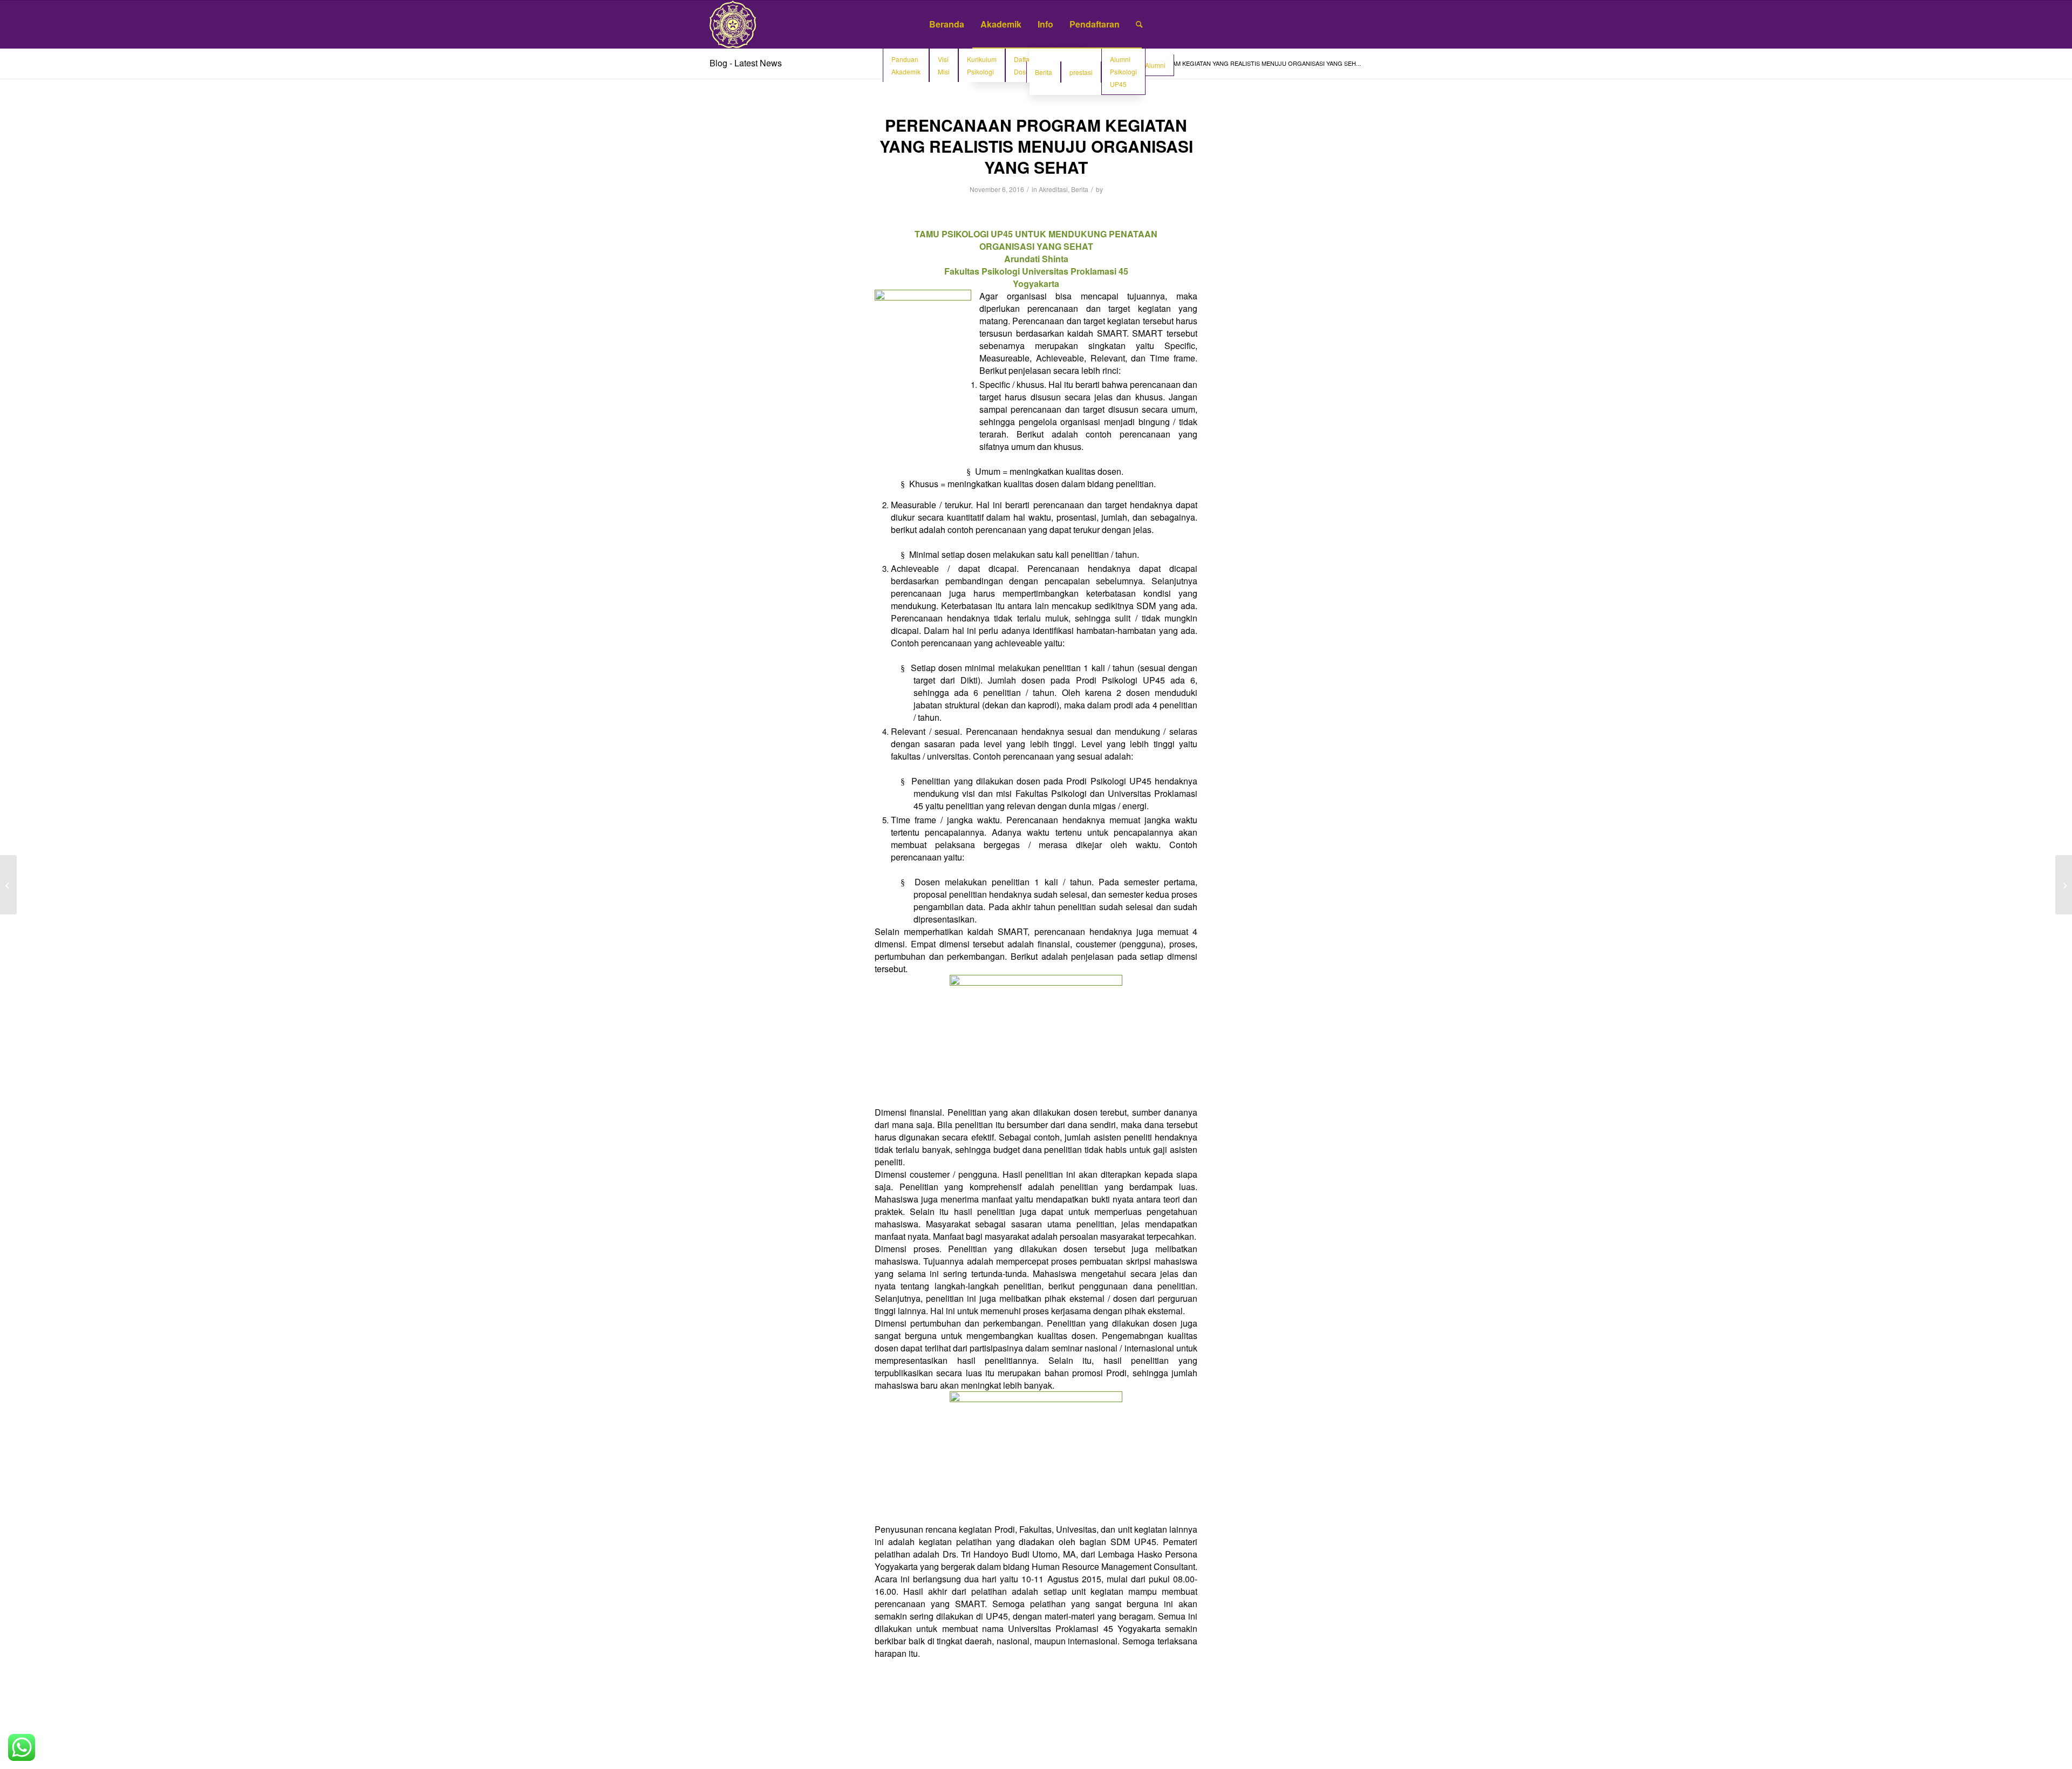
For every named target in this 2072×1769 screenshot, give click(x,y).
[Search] (1139, 24)
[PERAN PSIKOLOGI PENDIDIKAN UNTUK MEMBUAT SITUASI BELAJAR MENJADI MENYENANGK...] (8, 885)
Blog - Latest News (746, 63)
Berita (1080, 189)
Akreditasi (1053, 189)
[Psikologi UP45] (733, 24)
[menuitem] (947, 24)
